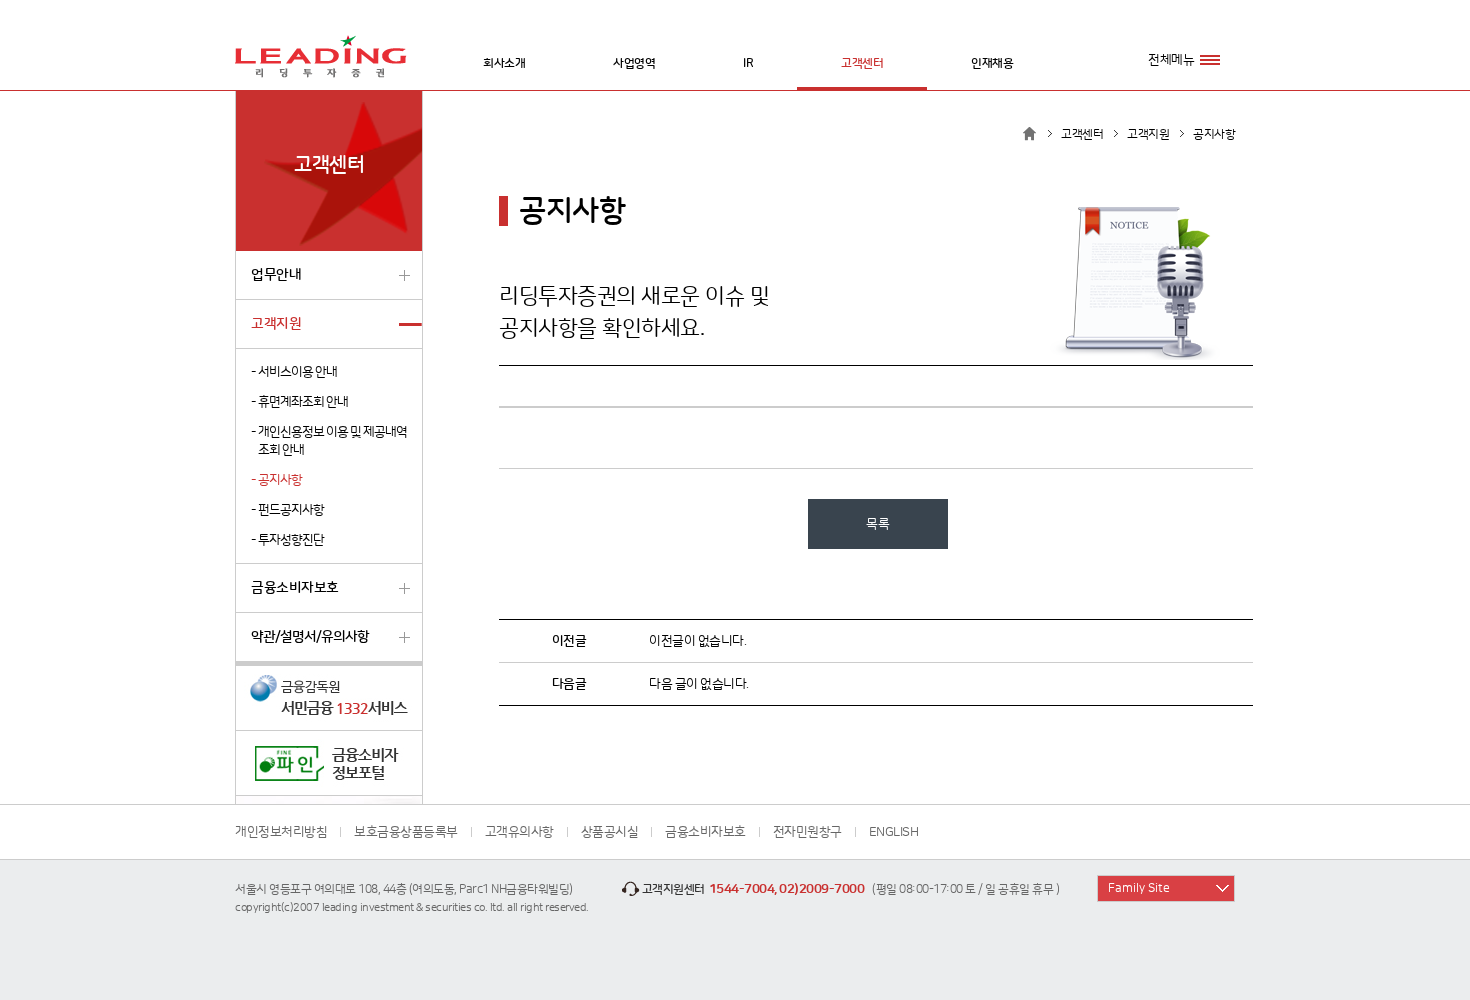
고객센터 (862, 63)
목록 (877, 524)
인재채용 (992, 63)
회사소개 (504, 63)
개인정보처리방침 (281, 832)
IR (748, 63)
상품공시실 (610, 832)
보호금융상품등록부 (406, 832)
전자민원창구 (807, 832)
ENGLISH (894, 832)
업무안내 (276, 275)
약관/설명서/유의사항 (310, 637)
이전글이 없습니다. (697, 641)
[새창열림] (329, 698)
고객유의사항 (519, 832)
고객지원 (276, 324)
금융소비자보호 (295, 588)
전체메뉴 (1171, 60)
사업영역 (634, 63)
